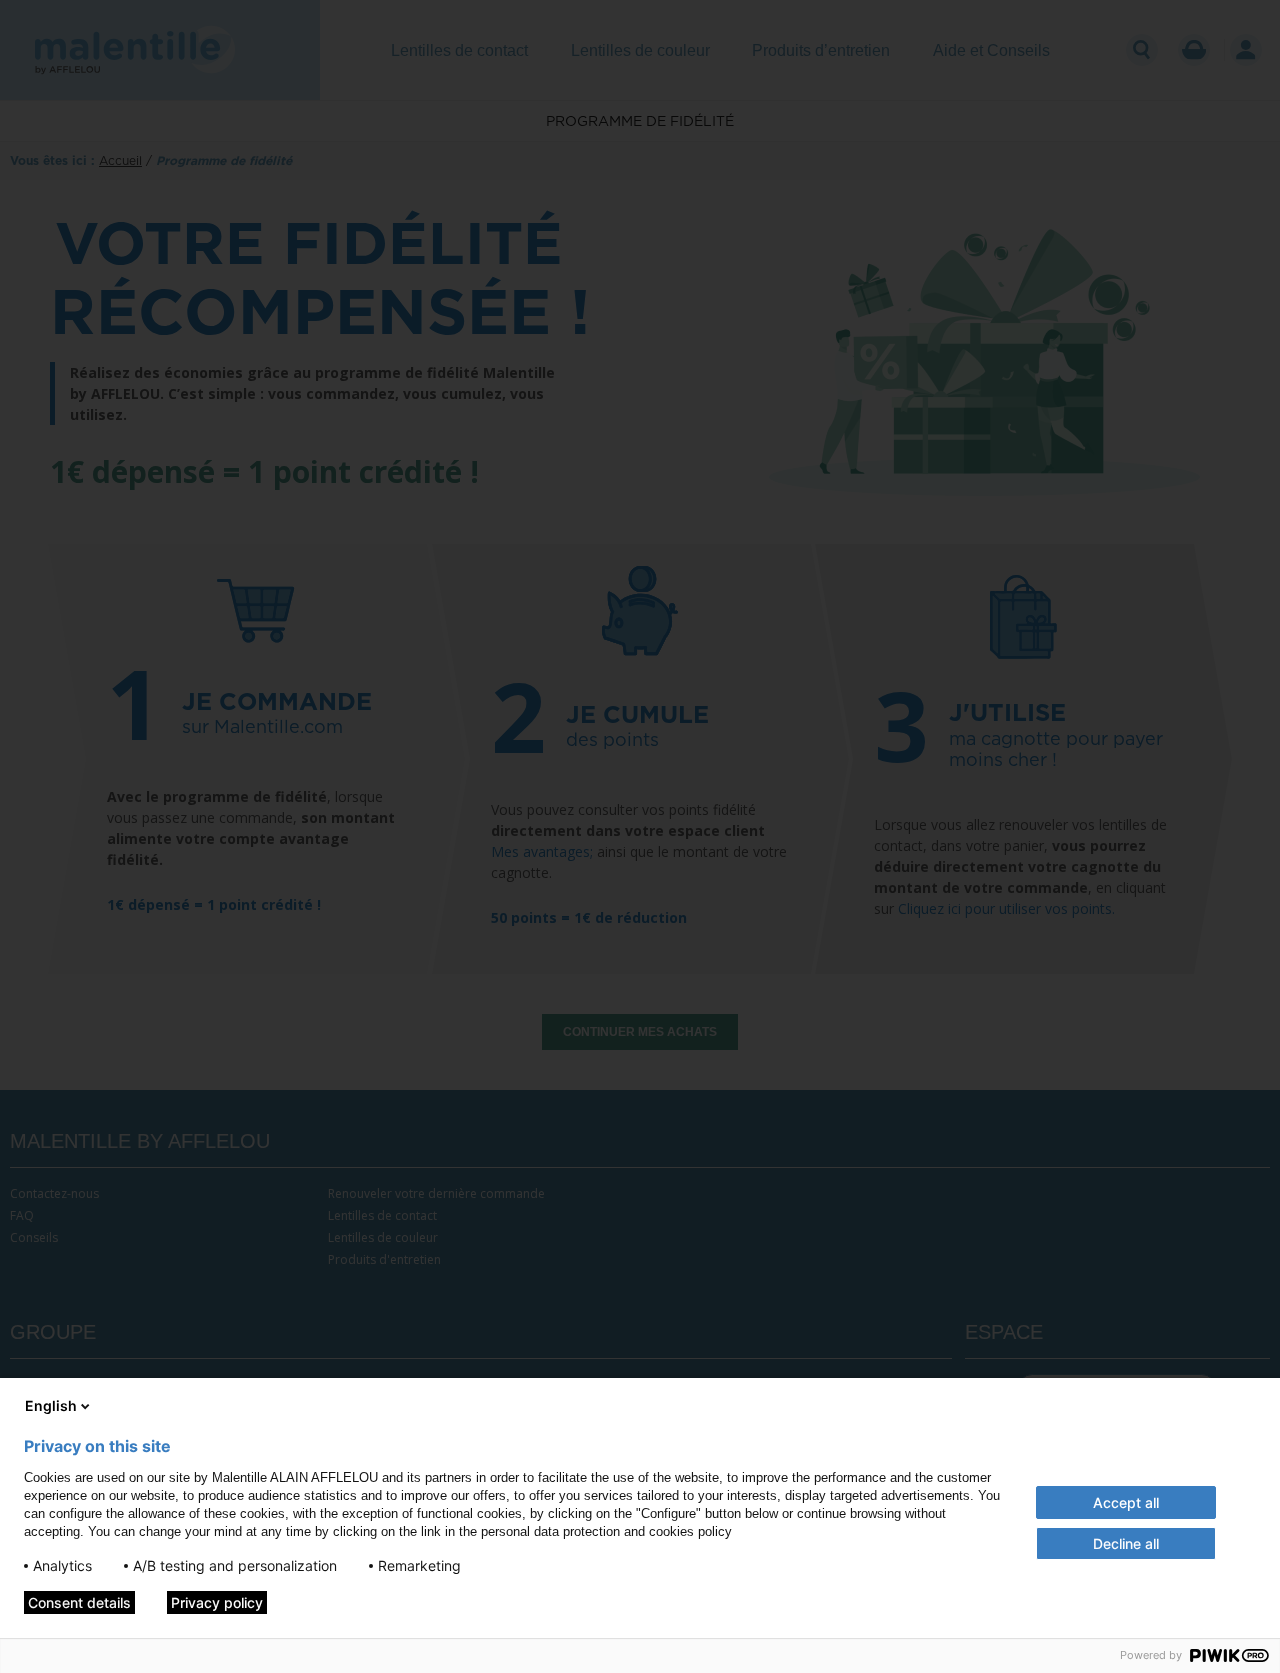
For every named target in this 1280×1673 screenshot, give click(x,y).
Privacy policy (217, 1602)
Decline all (1126, 1543)
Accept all (1126, 1502)
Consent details (79, 1602)
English (51, 1405)
